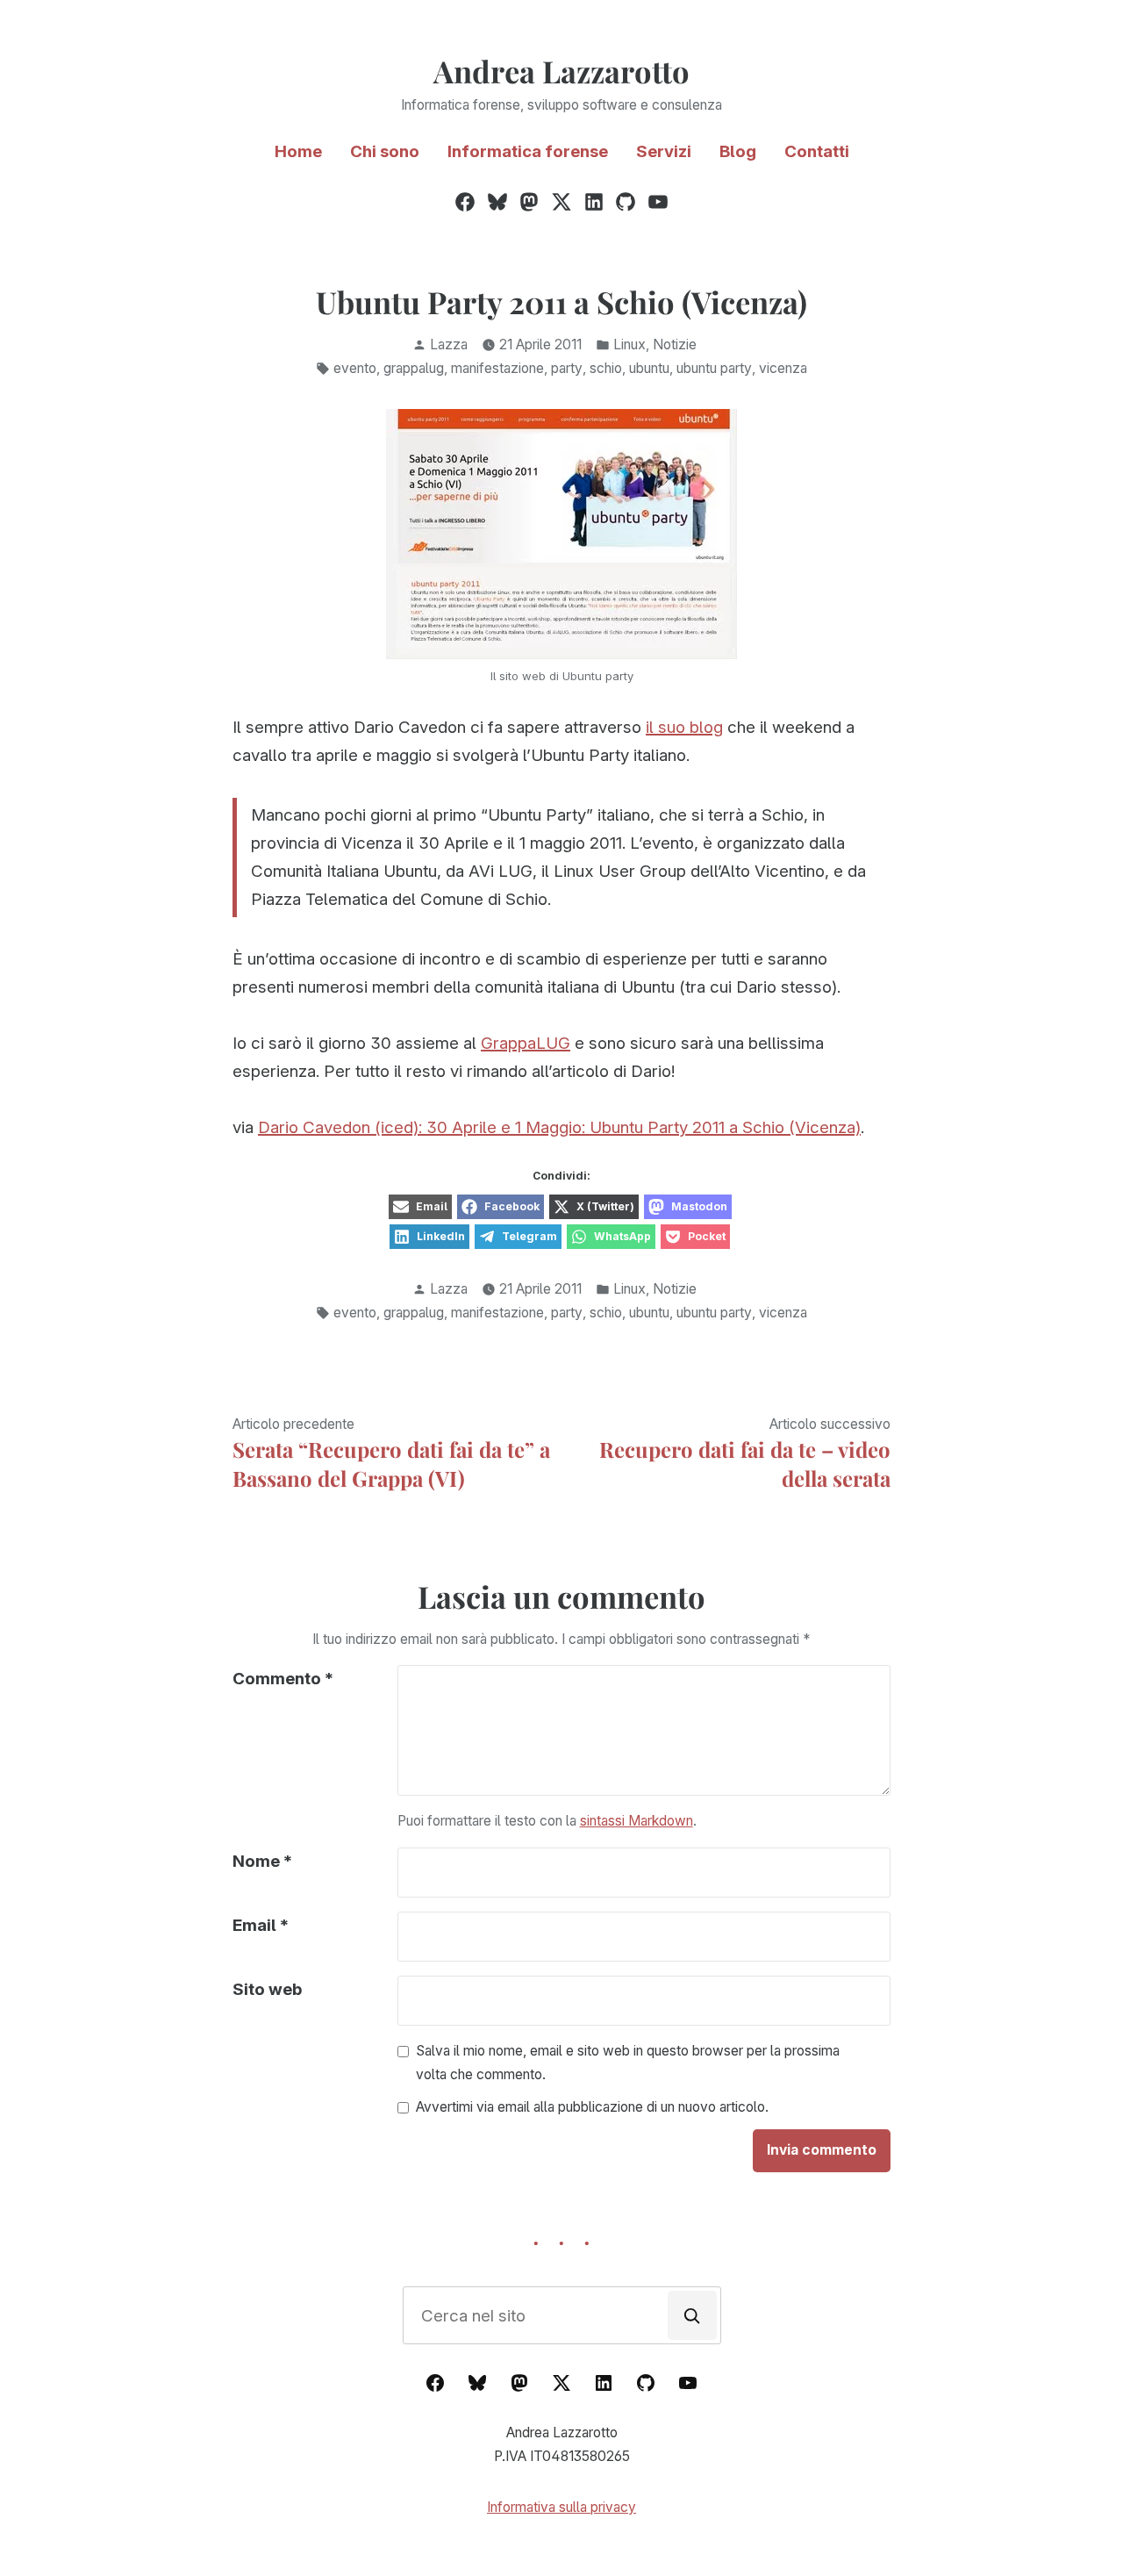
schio (606, 368)
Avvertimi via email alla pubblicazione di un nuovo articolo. (592, 2108)
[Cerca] (692, 2315)
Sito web (267, 1989)
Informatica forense (528, 151)
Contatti (817, 151)
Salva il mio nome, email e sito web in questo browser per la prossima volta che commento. (628, 2063)
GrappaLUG (526, 1043)
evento (355, 368)
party (567, 368)
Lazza (449, 344)
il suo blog (684, 727)
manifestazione (497, 368)
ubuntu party (714, 368)
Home (298, 151)
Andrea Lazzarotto (561, 71)
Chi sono (385, 151)
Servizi (664, 151)
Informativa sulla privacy (561, 2507)
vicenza (783, 368)
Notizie (675, 344)
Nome (262, 1861)
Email (261, 1925)
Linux (629, 344)
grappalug (414, 368)
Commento (283, 1679)
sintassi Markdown (637, 1821)
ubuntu (649, 368)
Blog (738, 151)
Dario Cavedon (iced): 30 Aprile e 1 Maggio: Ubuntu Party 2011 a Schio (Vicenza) (559, 1127)
